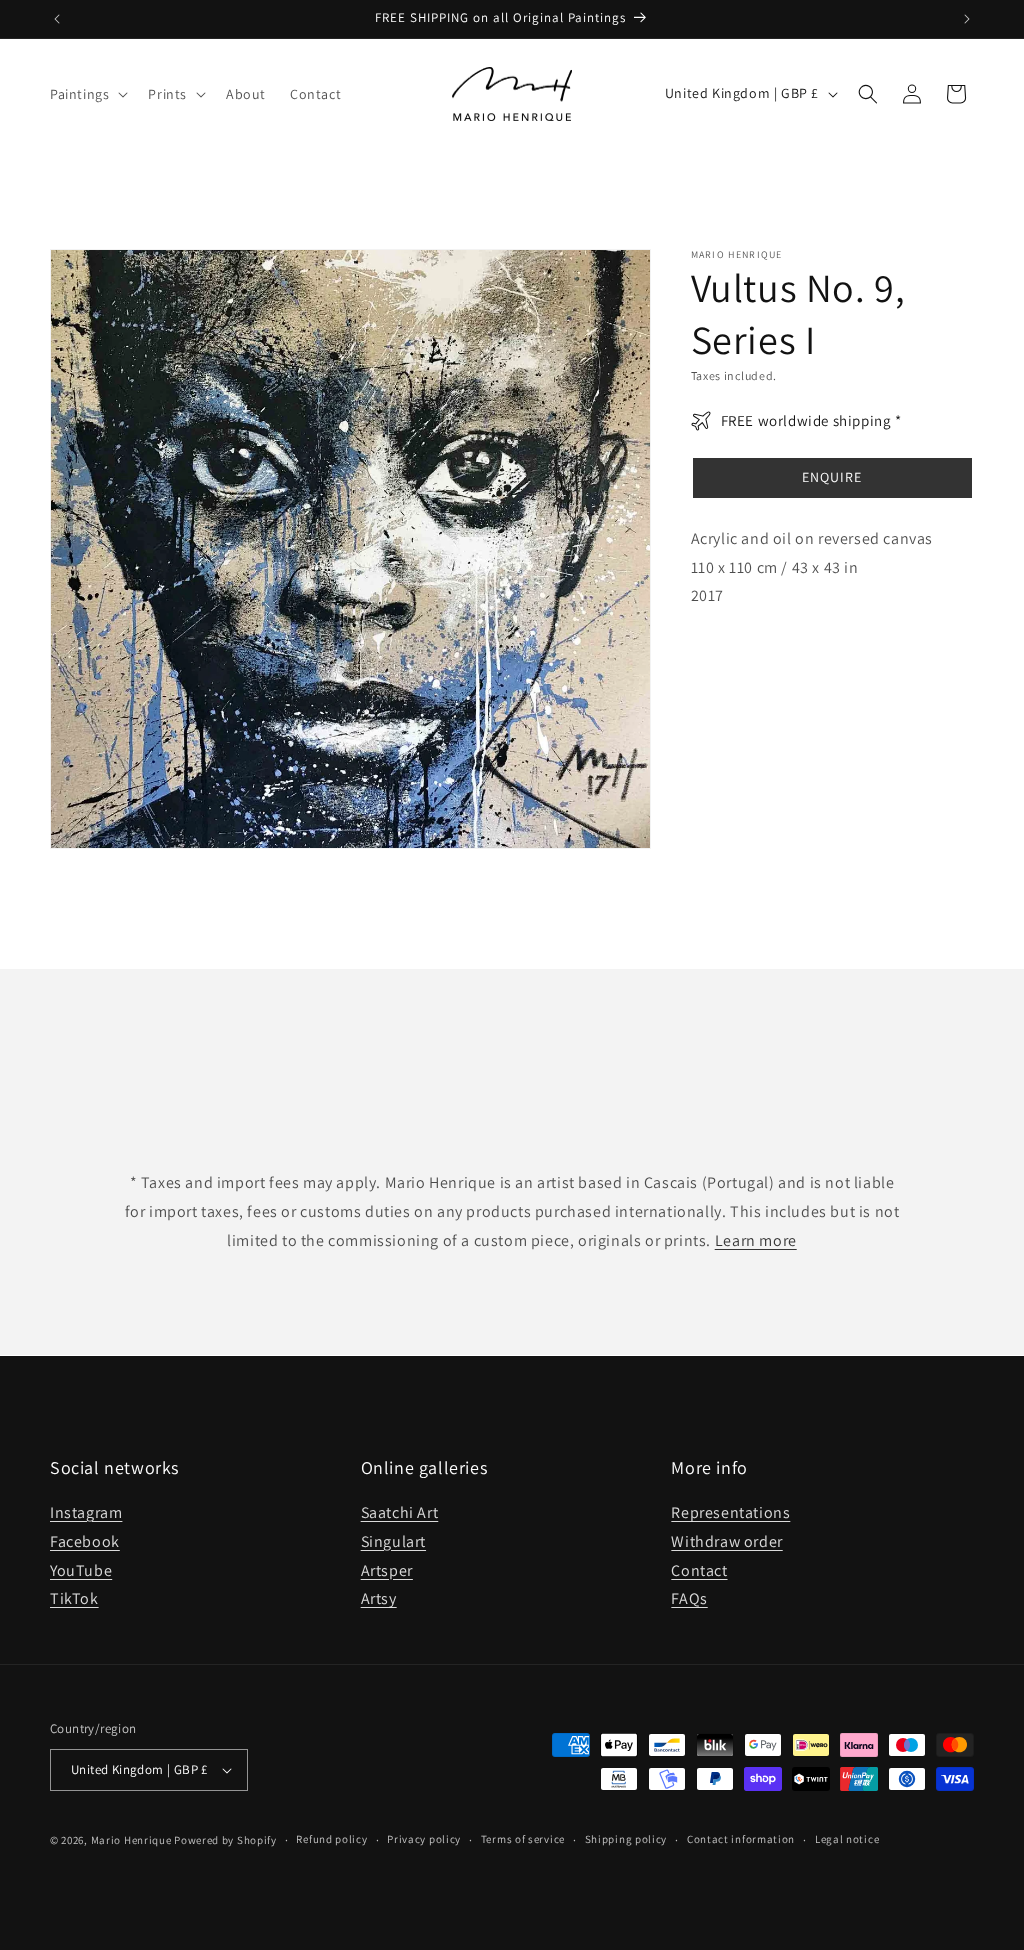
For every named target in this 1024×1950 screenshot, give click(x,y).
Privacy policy (424, 1839)
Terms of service (523, 1839)
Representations (730, 1512)
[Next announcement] (967, 19)
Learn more (756, 1240)
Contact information (741, 1839)
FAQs (689, 1598)
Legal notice (847, 1839)
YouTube (81, 1570)
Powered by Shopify (225, 1840)
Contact (699, 1570)
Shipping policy (626, 1839)
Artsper (387, 1570)
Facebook (85, 1541)
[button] (87, 94)
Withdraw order (726, 1541)
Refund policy (331, 1839)
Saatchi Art (400, 1512)
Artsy (379, 1598)
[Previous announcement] (57, 19)
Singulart (393, 1541)
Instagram (86, 1512)
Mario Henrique (131, 1840)
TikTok (74, 1598)
